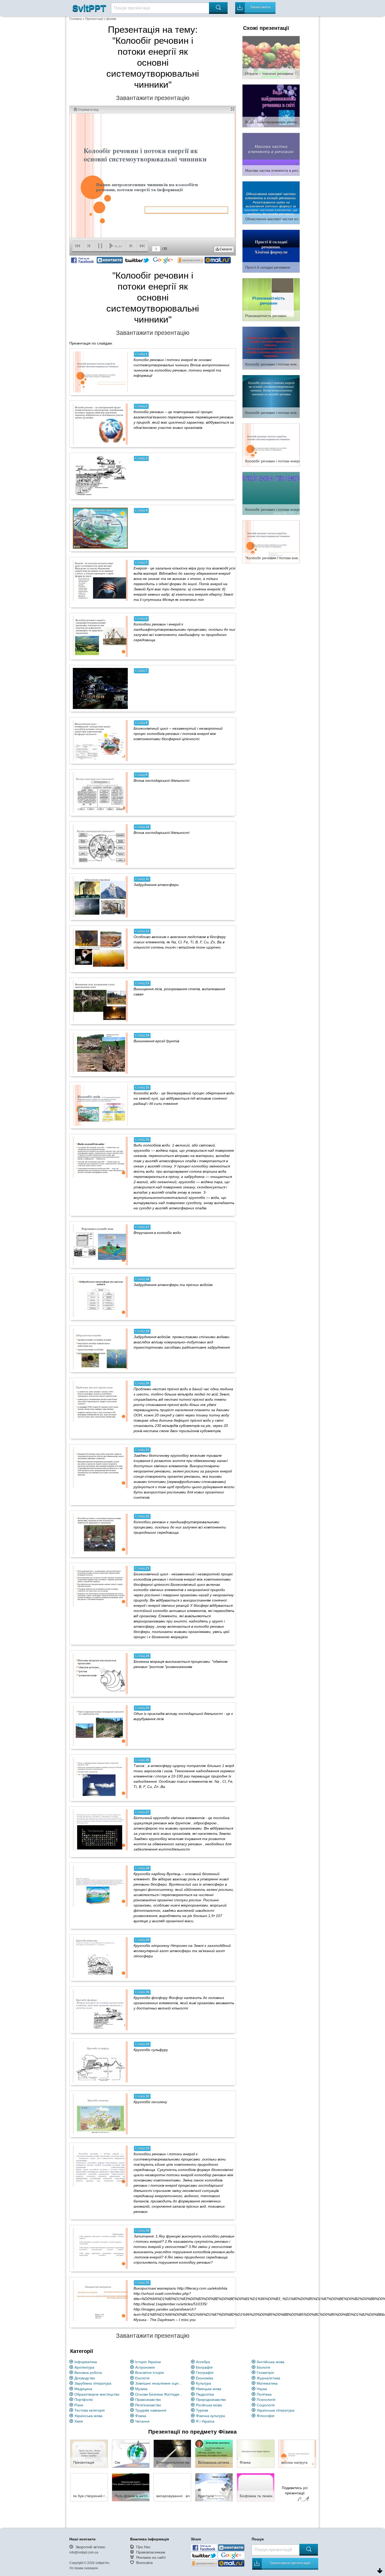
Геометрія (265, 2373)
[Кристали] (214, 2487)
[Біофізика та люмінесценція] (256, 2487)
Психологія (266, 2400)
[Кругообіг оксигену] (100, 2114)
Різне (79, 2405)
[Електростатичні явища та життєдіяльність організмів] (172, 2453)
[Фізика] (256, 2453)
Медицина (83, 2389)
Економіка (205, 2378)
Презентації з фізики (101, 19)
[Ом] (131, 2453)
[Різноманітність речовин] (271, 299)
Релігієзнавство (148, 2405)
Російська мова (209, 2405)
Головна (76, 19)
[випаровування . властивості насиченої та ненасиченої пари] (172, 2487)
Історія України (148, 2362)
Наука (262, 2389)
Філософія (266, 2416)
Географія (205, 2373)
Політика (264, 2394)
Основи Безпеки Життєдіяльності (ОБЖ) (160, 2394)
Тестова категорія (90, 2410)
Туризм (202, 2410)
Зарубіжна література (93, 2383)
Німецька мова (209, 2389)
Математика (267, 2383)
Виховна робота (88, 2373)
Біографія (204, 2367)
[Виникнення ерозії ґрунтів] (100, 1053)
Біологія (263, 2367)
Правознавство (148, 2400)
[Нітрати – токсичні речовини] (271, 57)
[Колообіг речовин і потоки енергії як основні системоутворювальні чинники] (271, 348)
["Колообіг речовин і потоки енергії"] (271, 541)
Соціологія (266, 2405)
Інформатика (86, 2362)
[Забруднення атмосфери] (100, 897)
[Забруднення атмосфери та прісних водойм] (100, 1297)
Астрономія (145, 2367)
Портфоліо (84, 2400)
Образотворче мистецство (97, 2394)
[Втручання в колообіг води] (100, 1245)
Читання (142, 2421)
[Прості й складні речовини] (271, 251)
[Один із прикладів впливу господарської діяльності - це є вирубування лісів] (100, 1726)
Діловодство (85, 2378)
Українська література (276, 2410)
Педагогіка (205, 2394)
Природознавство (211, 2400)
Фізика (141, 2416)
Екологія (142, 2378)
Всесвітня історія (150, 2373)
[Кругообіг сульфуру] (100, 2062)
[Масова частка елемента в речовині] (271, 154)
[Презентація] (89, 2453)
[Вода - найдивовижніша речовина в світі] (271, 106)
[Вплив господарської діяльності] (100, 793)
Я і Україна (205, 2421)
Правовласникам (151, 2552)
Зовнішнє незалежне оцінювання (160, 2383)
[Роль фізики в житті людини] (131, 2487)
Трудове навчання (151, 2410)
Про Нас (143, 2547)
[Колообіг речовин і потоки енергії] (271, 445)
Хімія (79, 2421)
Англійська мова (271, 2362)
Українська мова (88, 2416)
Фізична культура (210, 2416)
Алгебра (203, 2362)
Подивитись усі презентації (295, 2490)
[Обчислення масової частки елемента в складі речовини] (271, 202)
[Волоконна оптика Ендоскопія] (214, 2453)
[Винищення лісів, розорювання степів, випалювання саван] (100, 1001)
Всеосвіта (144, 2563)
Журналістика (268, 2378)
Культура (203, 2383)
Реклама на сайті (151, 2557)
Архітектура (84, 2367)
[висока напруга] (297, 2453)
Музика (141, 2389)
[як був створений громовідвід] (89, 2487)
